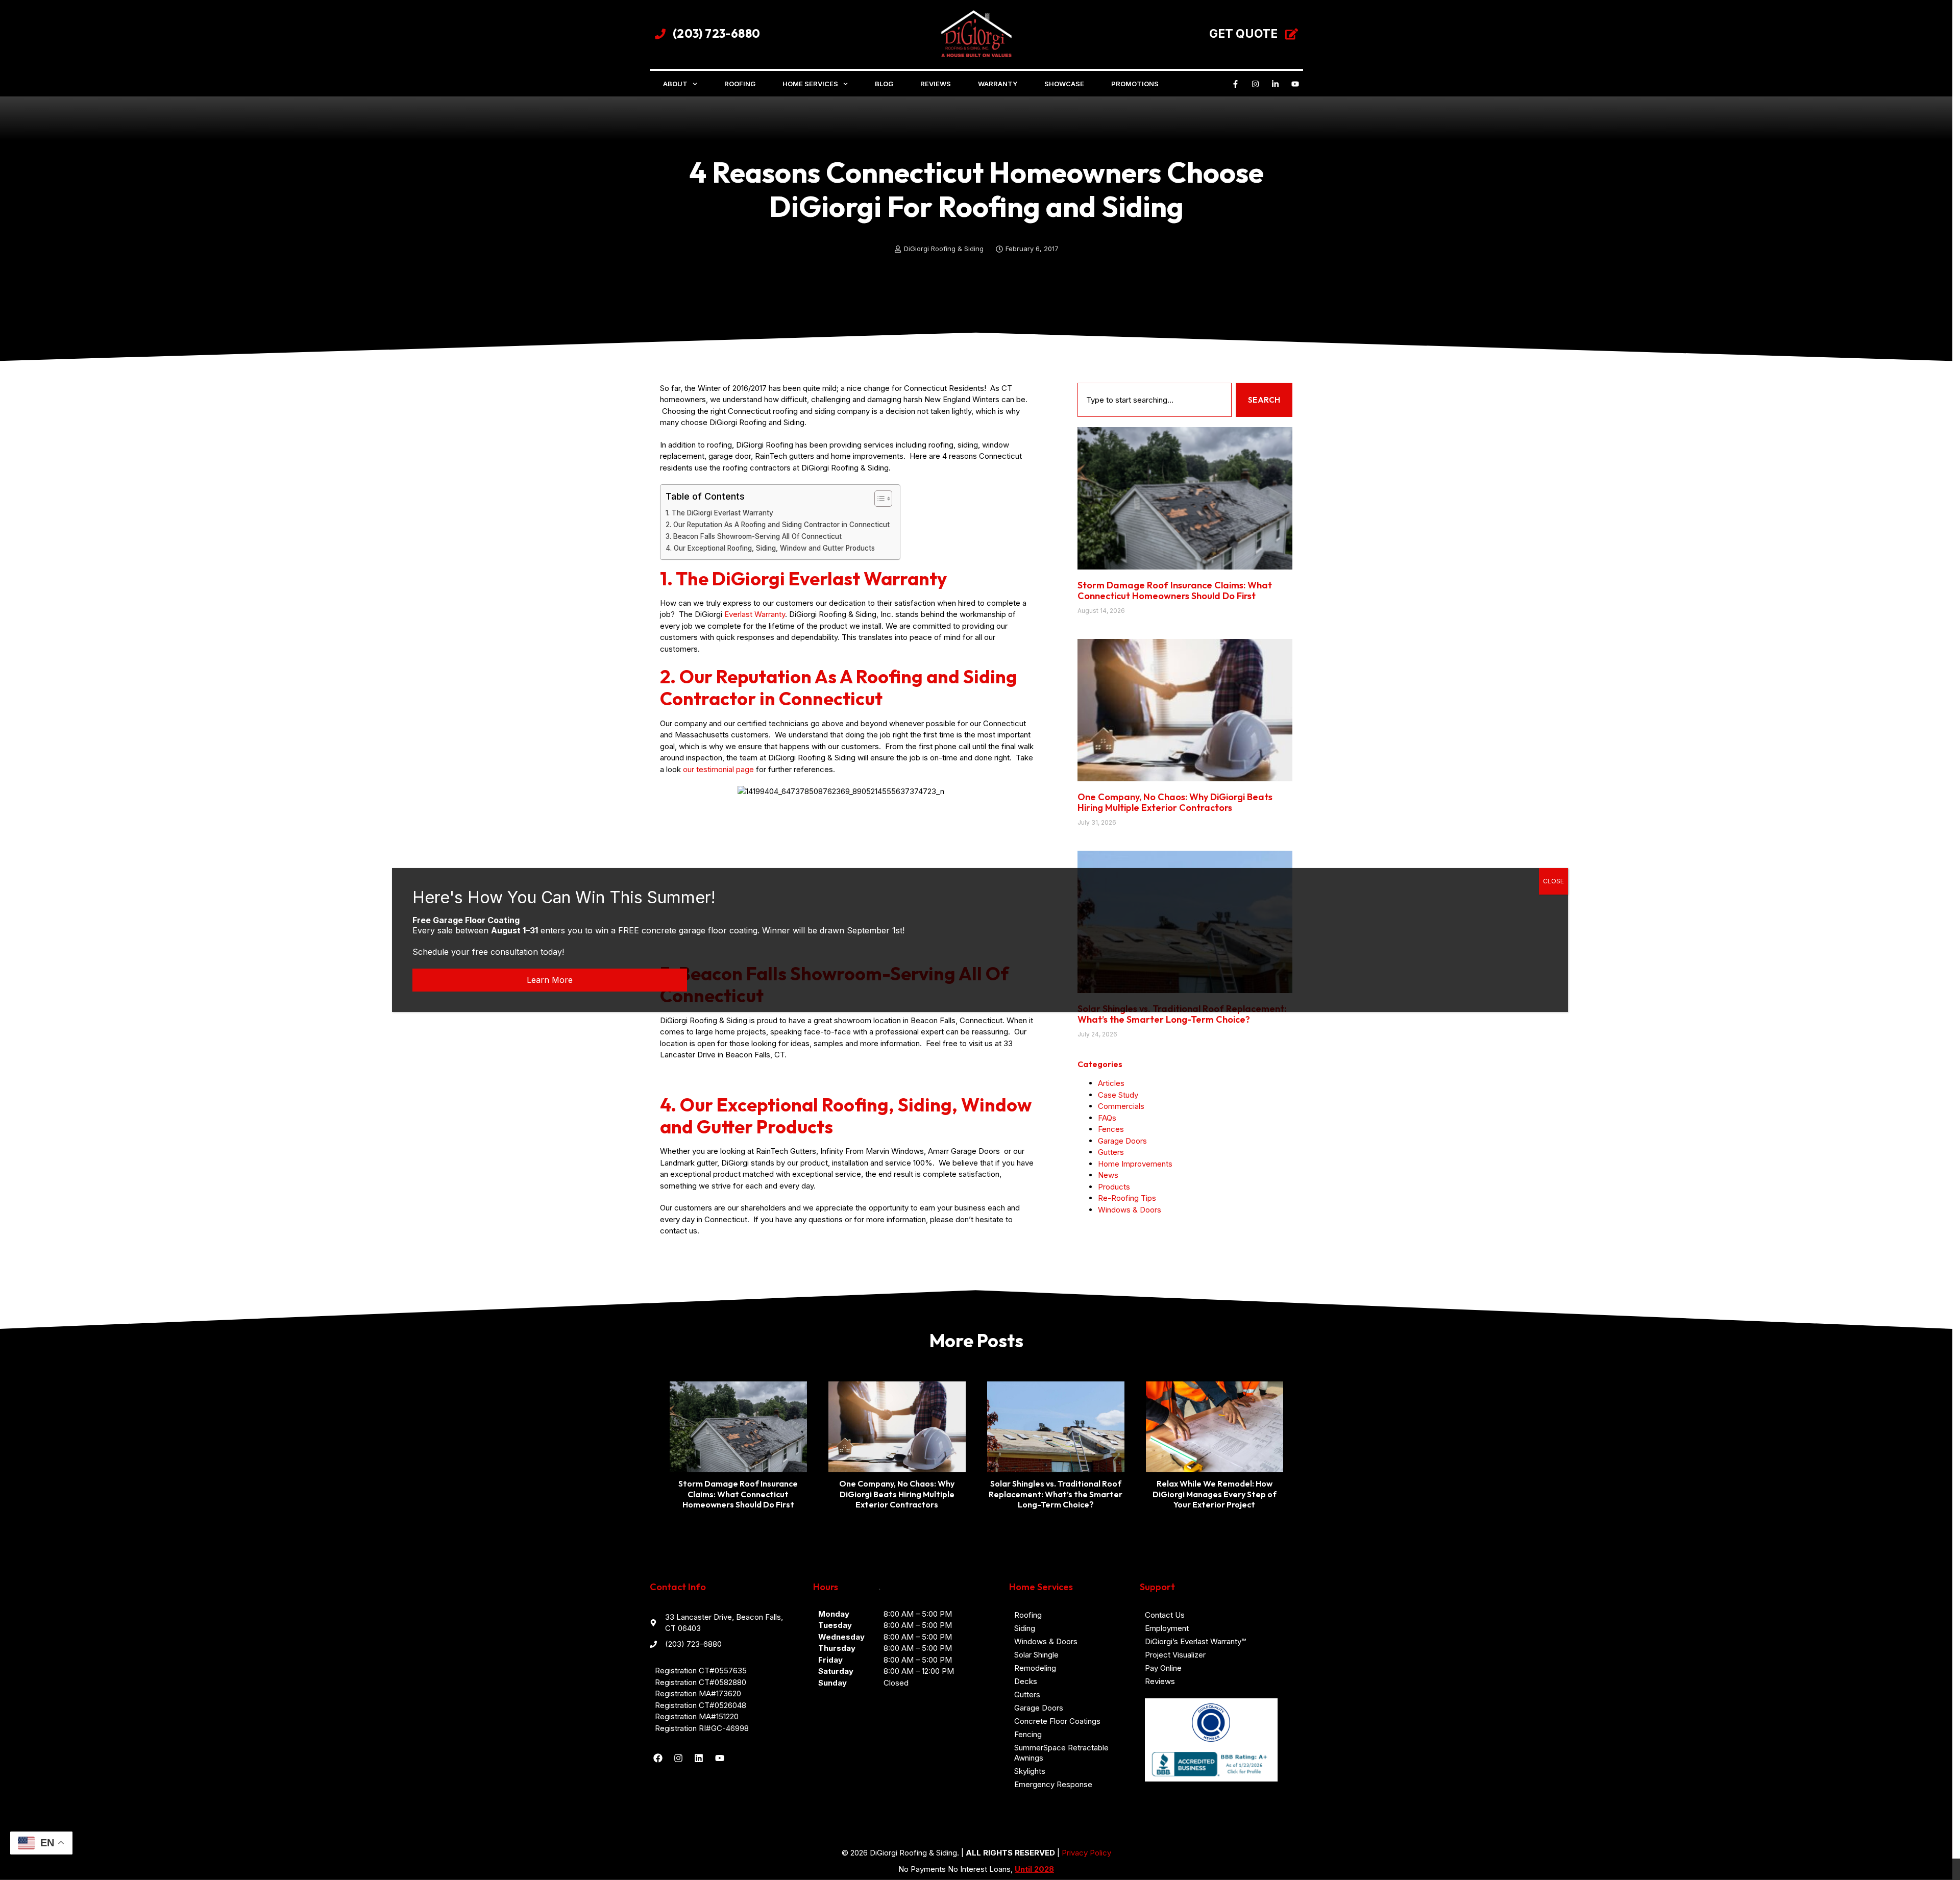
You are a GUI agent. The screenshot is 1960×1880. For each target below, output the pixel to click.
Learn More (550, 980)
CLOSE (1553, 881)
